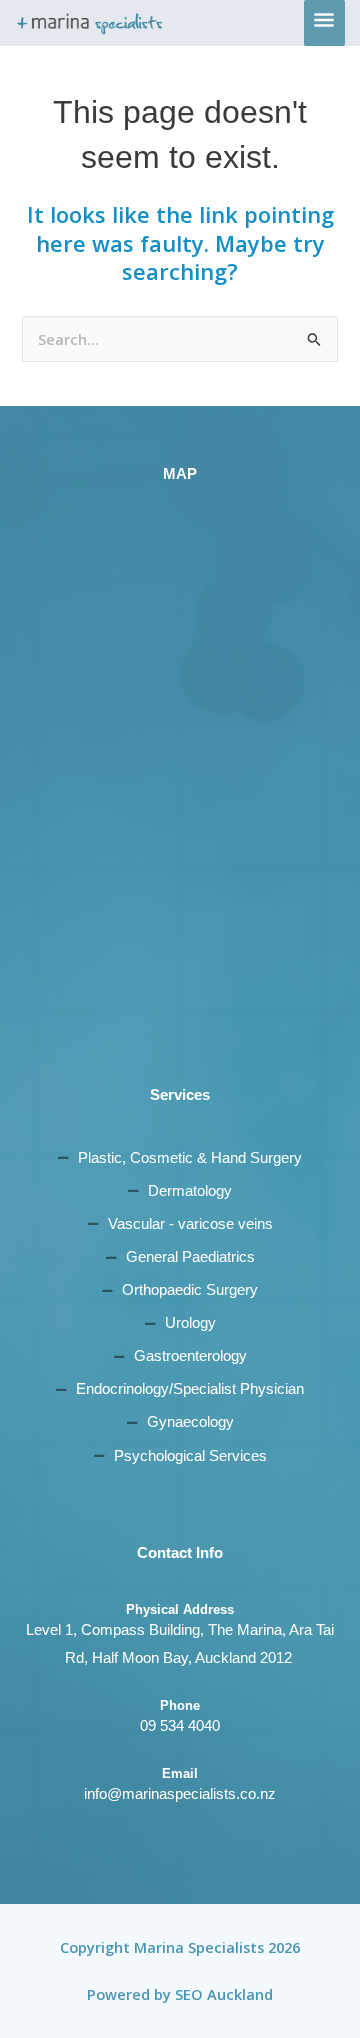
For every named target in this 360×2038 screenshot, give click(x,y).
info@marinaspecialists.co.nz (180, 1794)
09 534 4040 (180, 1726)
